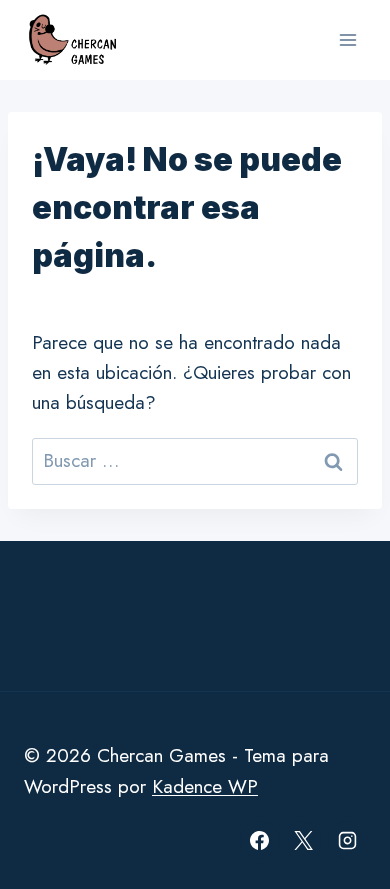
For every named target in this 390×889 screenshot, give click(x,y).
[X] (303, 840)
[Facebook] (260, 840)
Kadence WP (205, 786)
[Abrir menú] (347, 39)
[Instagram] (347, 840)
